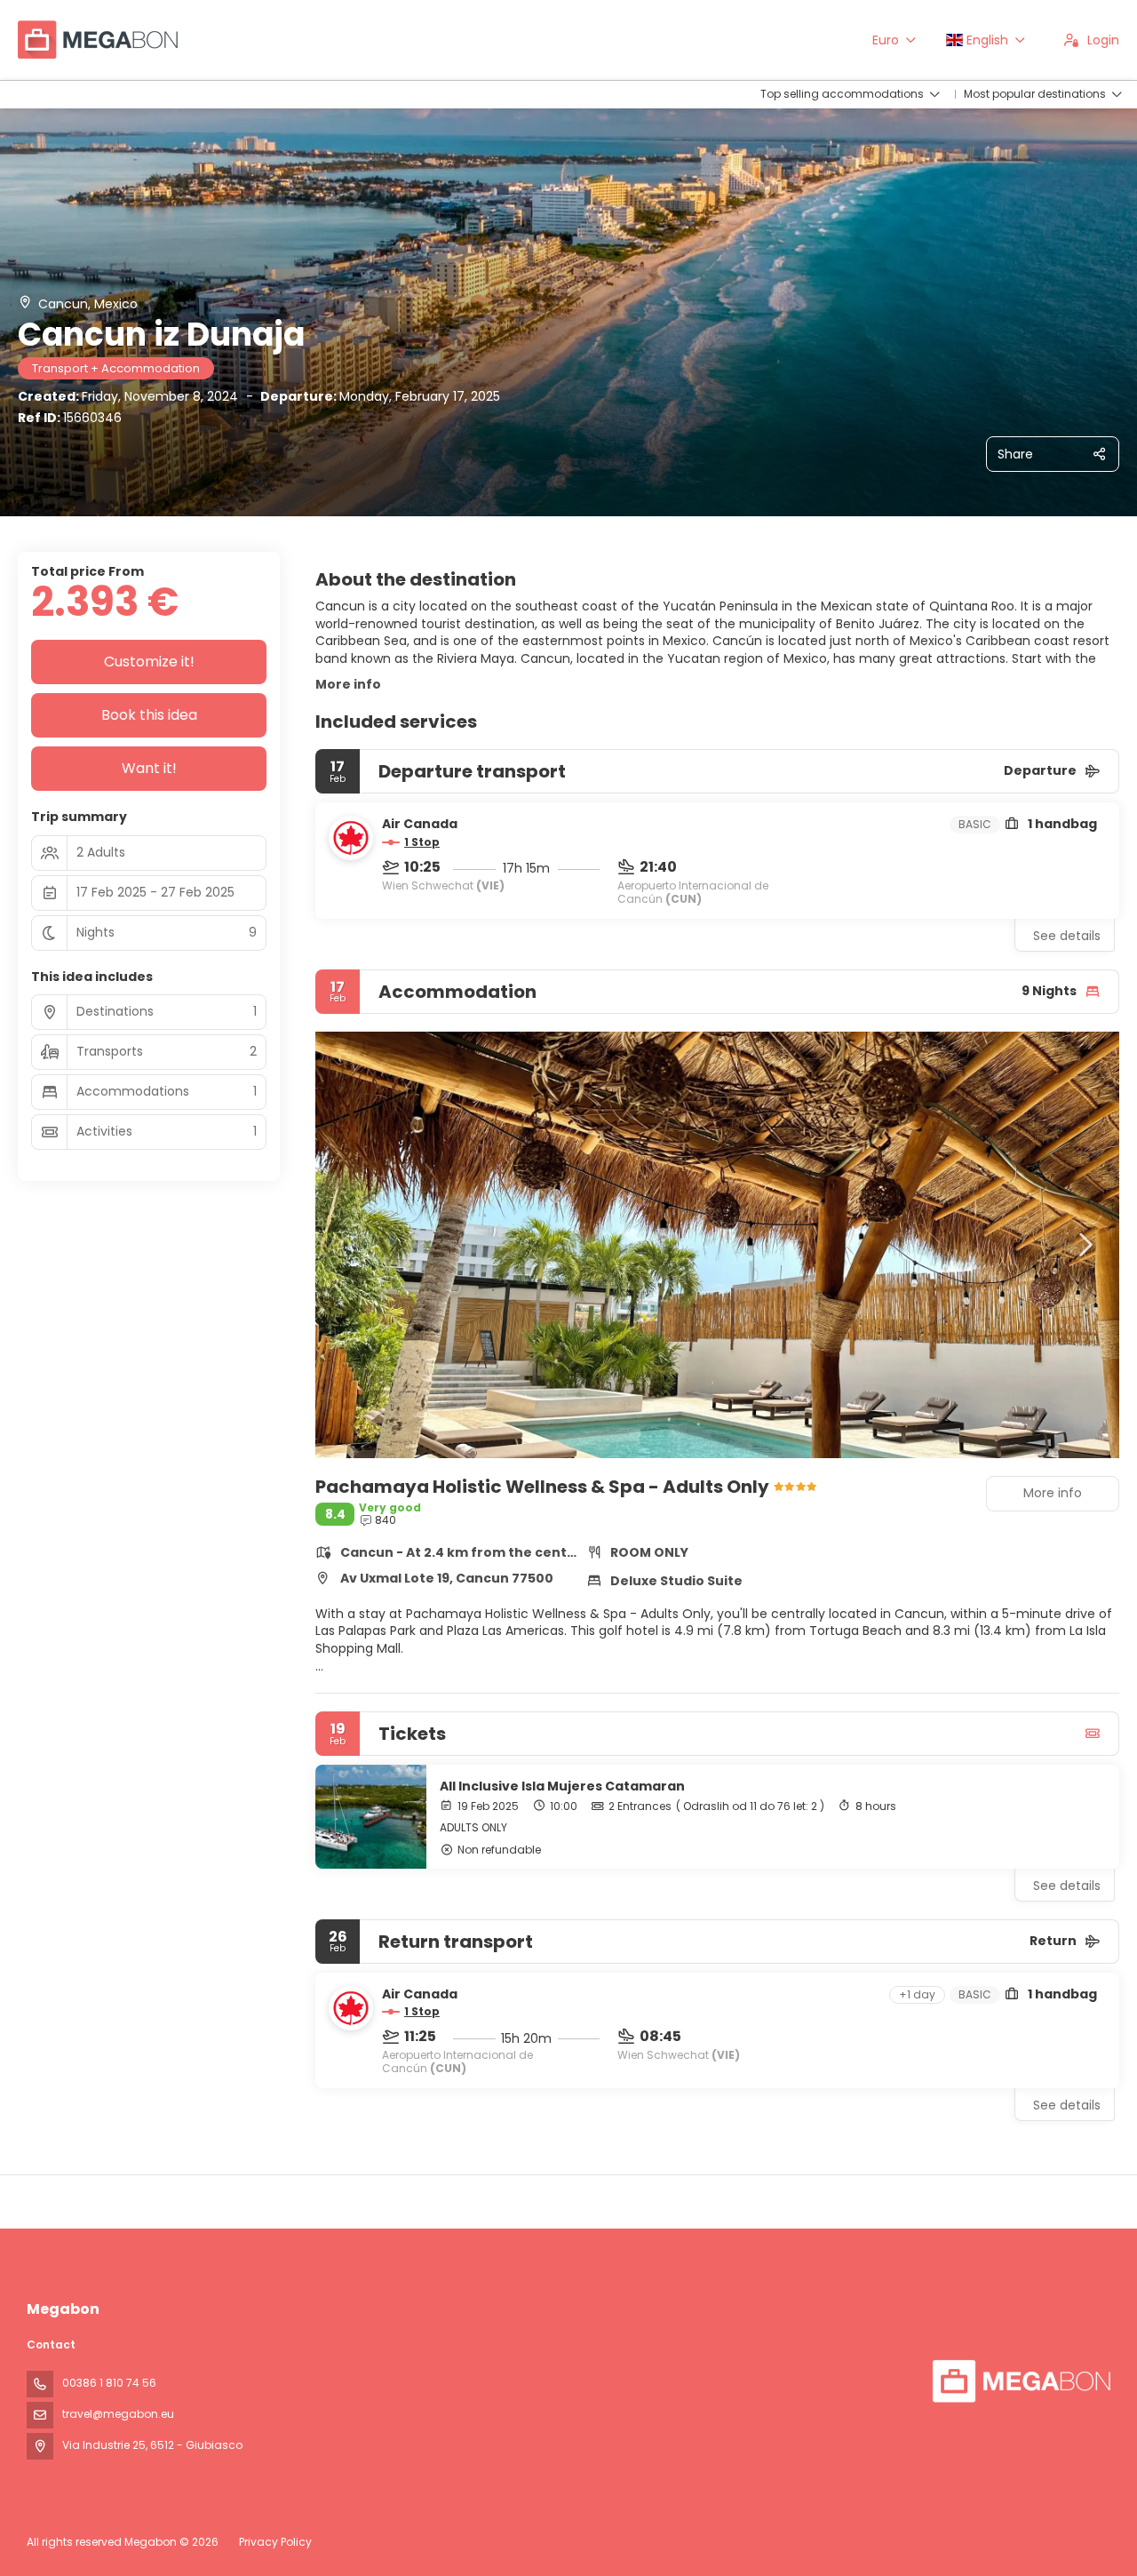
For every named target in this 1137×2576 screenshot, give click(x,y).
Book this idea (149, 715)
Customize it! (149, 662)
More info (348, 684)
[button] (351, 1245)
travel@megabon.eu (118, 2414)
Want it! (149, 768)
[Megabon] (1020, 2381)
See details (1067, 936)
